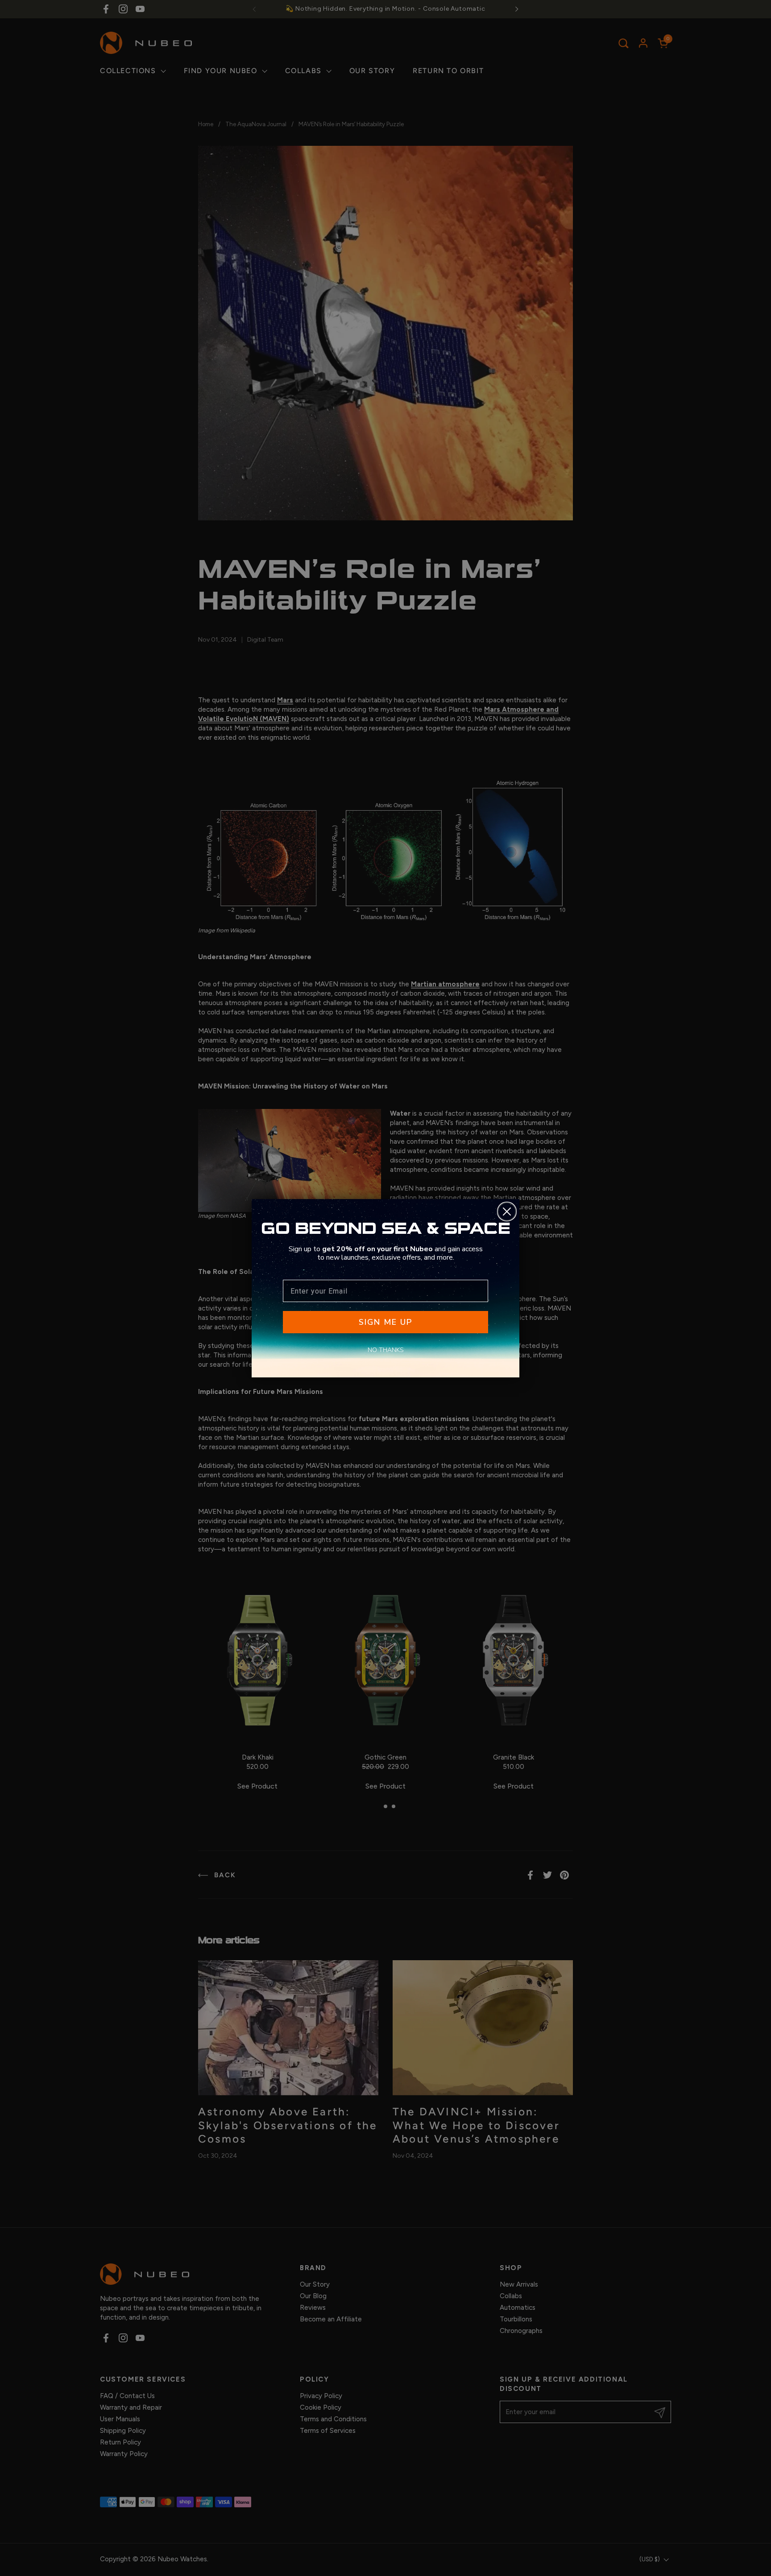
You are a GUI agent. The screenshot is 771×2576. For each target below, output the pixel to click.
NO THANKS (386, 1350)
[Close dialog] (507, 1212)
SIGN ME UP (385, 1322)
